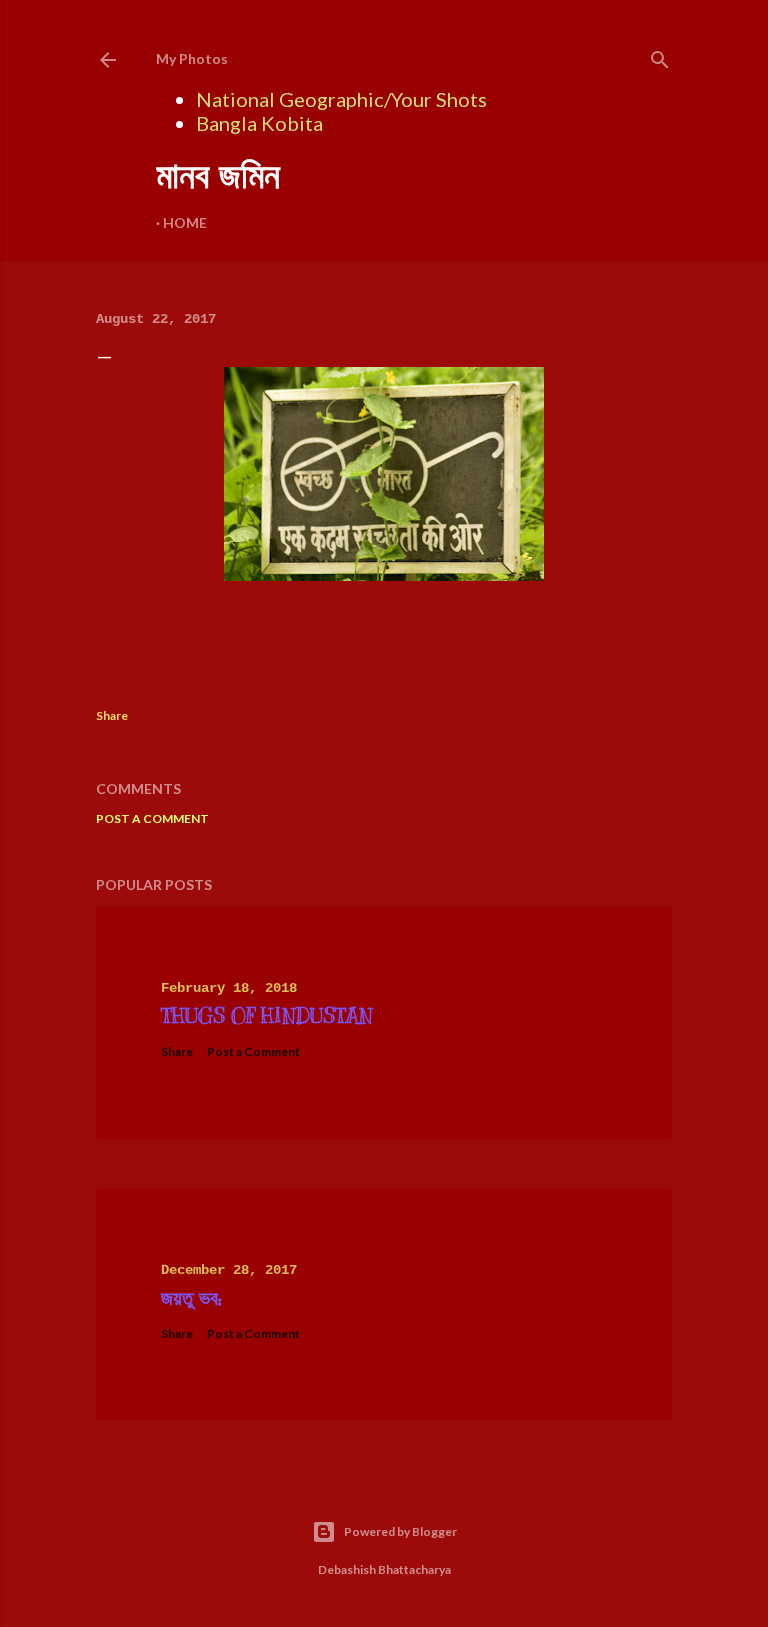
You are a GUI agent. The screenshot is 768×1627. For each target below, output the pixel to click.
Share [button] (112, 715)
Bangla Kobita (259, 123)
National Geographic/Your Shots (341, 99)
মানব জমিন (218, 175)
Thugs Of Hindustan (267, 1016)
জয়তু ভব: (191, 1298)
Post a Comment (152, 818)
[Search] (660, 55)
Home (185, 222)
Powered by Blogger (400, 1531)
